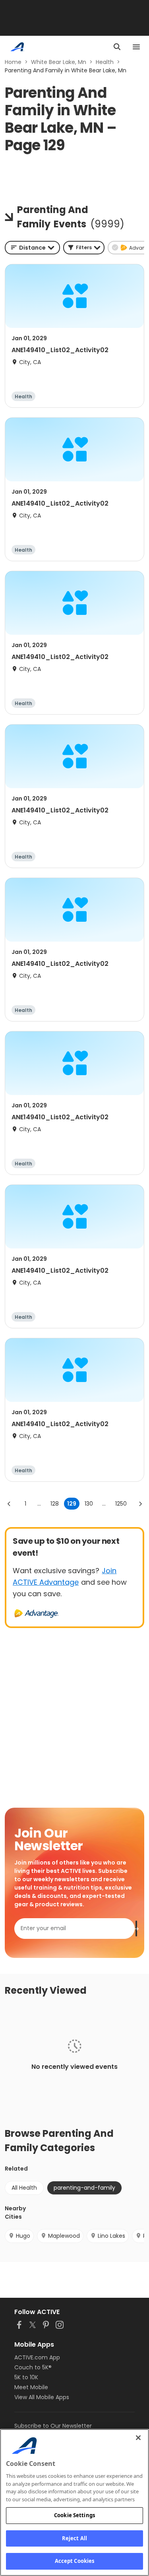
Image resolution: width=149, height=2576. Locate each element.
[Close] (138, 2438)
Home (13, 62)
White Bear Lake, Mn (59, 62)
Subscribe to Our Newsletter (53, 2426)
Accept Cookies (75, 2561)
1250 (121, 1504)
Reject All (74, 2538)
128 (55, 1504)
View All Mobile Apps (42, 2397)
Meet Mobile (31, 2387)
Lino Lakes (111, 2236)
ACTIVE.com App (37, 2357)
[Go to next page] (140, 1504)
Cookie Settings (74, 2515)
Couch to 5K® (33, 2367)
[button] (84, 248)
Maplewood (64, 2236)
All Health (24, 2188)
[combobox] (32, 248)
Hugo (23, 2236)
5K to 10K (26, 2377)
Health (105, 62)
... (39, 1504)
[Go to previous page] (9, 1504)
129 (72, 1504)
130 (89, 1504)
